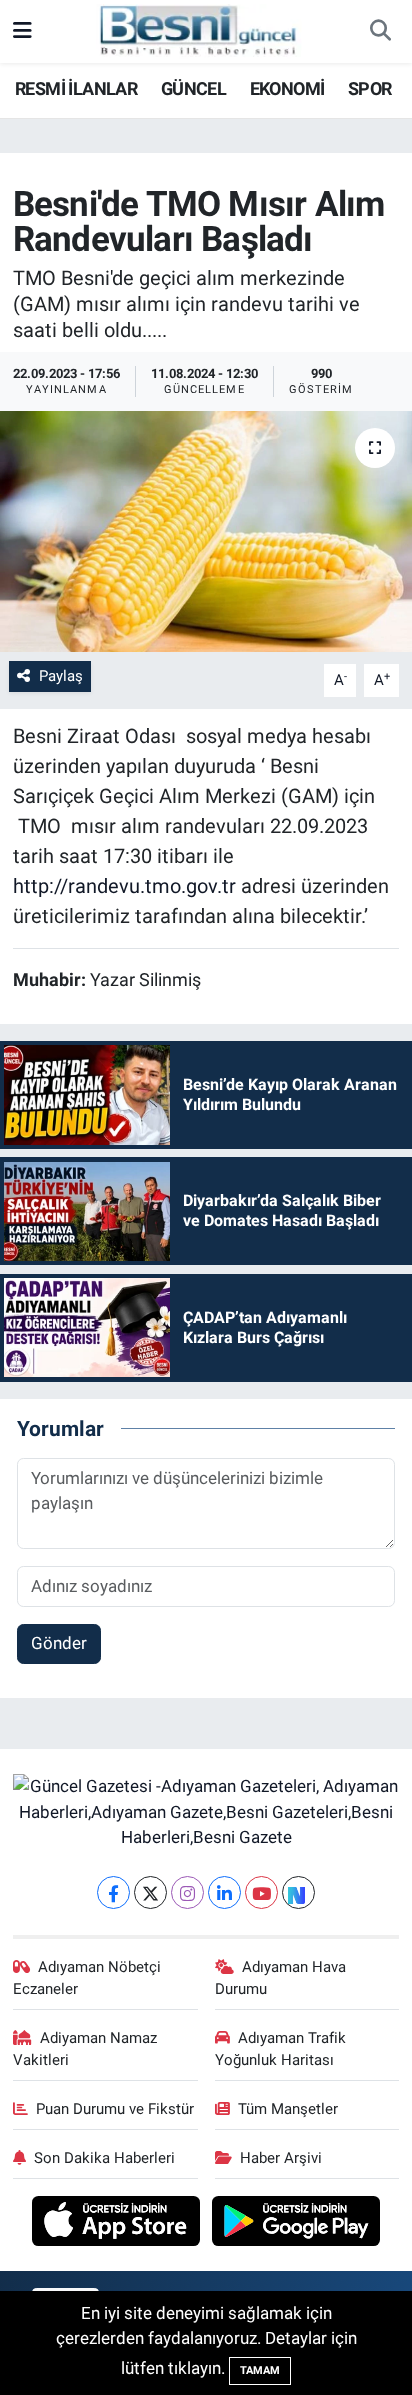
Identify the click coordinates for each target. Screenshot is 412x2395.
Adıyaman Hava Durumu (281, 1978)
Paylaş (61, 676)
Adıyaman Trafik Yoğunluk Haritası (281, 2049)
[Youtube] (261, 1892)
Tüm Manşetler (288, 2109)
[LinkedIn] (224, 1892)
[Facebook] (113, 1892)
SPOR (370, 88)
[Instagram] (187, 1892)
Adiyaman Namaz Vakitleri (85, 2049)
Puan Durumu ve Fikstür (115, 2109)
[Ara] (380, 32)
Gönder (59, 1643)
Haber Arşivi (281, 2158)
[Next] (298, 1892)
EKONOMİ (287, 88)
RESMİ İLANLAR (76, 88)
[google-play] (296, 2223)
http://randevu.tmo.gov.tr (124, 886)
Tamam (260, 2370)
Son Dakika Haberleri (104, 2158)
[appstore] (118, 2223)
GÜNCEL (193, 88)
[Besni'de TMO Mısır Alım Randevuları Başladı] (206, 531)
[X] (150, 1892)
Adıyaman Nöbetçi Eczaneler (87, 1978)
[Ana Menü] (22, 31)
